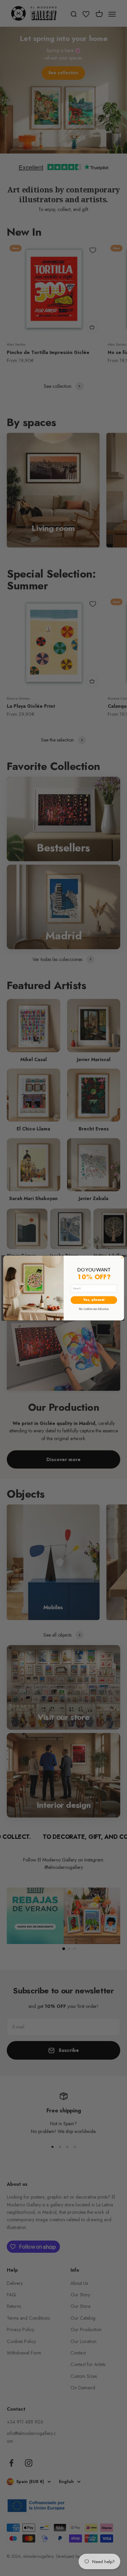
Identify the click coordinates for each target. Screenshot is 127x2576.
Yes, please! (93, 1300)
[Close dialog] (122, 1258)
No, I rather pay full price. (94, 1308)
